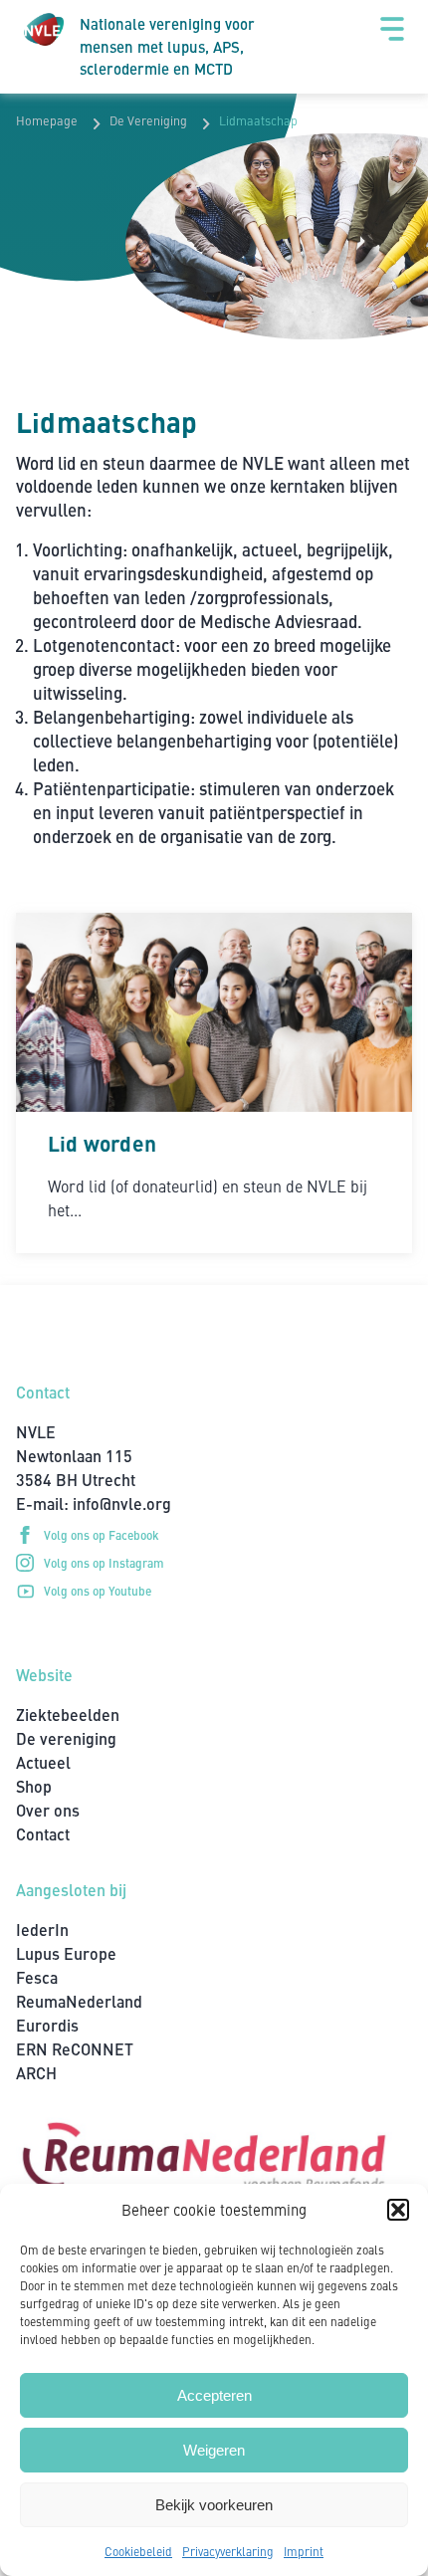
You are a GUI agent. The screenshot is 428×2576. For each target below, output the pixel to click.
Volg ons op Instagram (104, 1562)
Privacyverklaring (228, 2551)
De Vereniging (148, 120)
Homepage (47, 120)
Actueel (43, 1762)
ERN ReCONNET (75, 2049)
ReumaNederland (79, 2001)
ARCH (36, 2073)
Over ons (48, 1810)
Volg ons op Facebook (102, 1534)
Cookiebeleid (138, 2551)
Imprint (304, 2551)
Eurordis (47, 2025)
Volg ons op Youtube (98, 1590)
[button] (398, 2210)
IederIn (42, 1930)
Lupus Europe (66, 1953)
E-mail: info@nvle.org (94, 1503)
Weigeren (214, 2450)
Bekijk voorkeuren (214, 2505)
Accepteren (214, 2395)
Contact (43, 1834)
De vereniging (66, 1738)
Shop (34, 1786)
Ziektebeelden (68, 1715)
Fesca (37, 1977)
